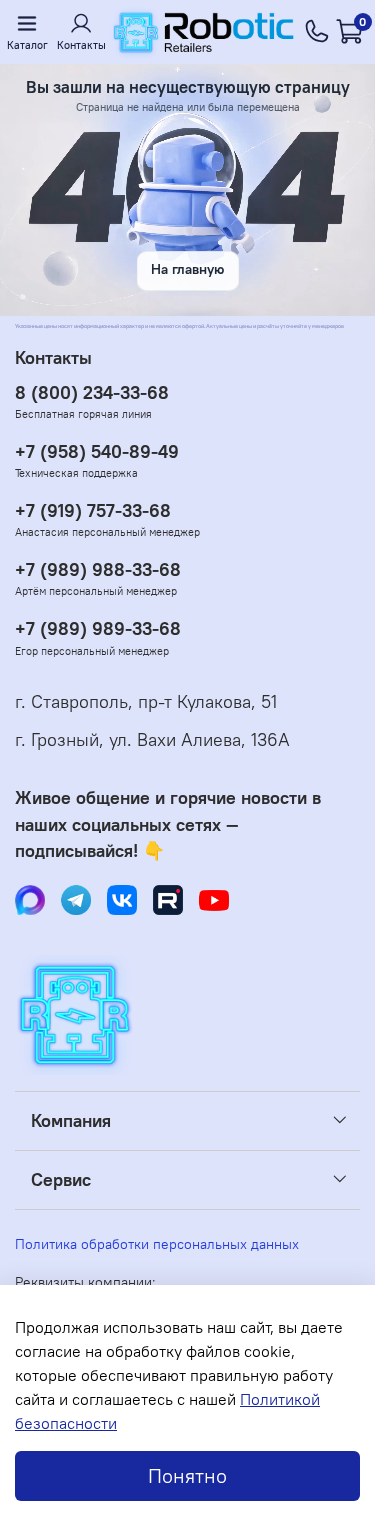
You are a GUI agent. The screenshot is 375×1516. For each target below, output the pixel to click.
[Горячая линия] (317, 32)
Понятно (187, 1475)
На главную (187, 269)
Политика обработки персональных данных (157, 1244)
